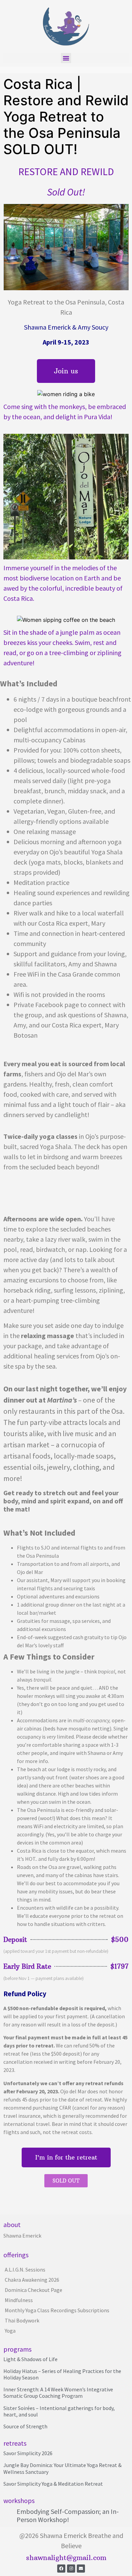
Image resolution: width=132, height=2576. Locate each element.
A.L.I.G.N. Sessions (25, 2269)
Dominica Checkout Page (34, 2290)
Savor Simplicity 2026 (28, 2453)
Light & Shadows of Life (30, 2359)
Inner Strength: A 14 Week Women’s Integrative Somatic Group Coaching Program (58, 2393)
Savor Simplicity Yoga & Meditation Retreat (53, 2484)
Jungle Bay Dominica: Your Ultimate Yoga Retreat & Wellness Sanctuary (62, 2468)
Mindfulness (19, 2300)
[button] (66, 58)
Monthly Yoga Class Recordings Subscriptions (57, 2310)
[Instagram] (71, 2569)
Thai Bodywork (22, 2320)
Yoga (10, 2331)
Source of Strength (25, 2426)
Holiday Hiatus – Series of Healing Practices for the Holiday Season (62, 2374)
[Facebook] (61, 2569)
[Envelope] (81, 2569)
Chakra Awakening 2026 (32, 2280)
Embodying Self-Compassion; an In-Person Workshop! (68, 2515)
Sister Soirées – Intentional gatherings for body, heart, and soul (59, 2411)
